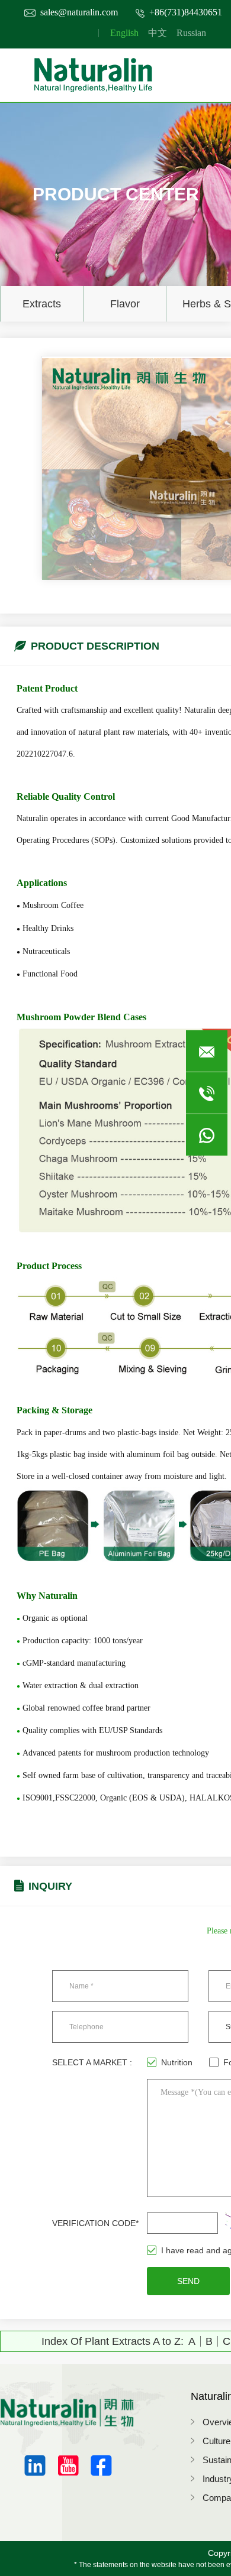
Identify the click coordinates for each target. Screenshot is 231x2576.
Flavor (125, 304)
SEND (188, 2281)
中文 (158, 33)
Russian (191, 33)
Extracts (42, 304)
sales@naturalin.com (79, 12)
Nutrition (177, 2062)
